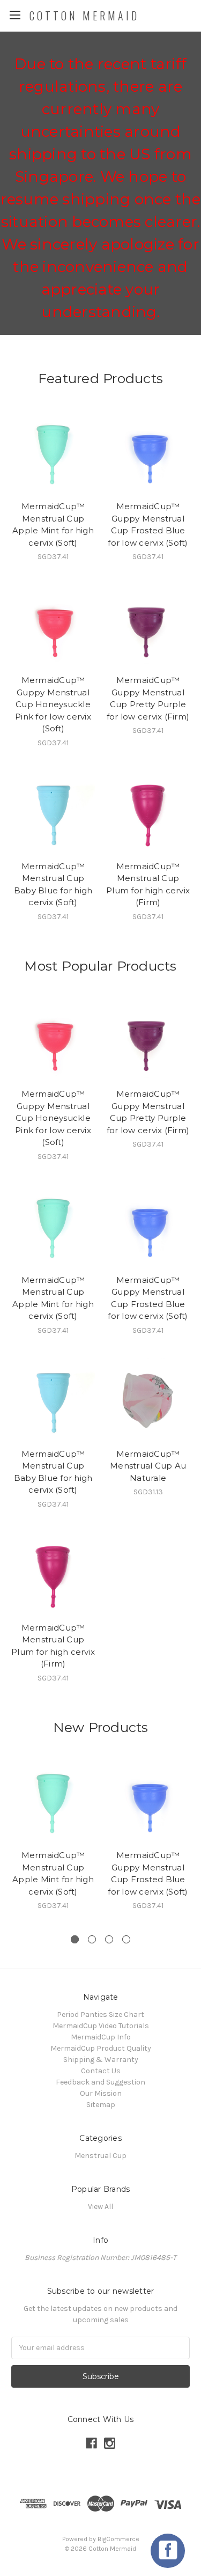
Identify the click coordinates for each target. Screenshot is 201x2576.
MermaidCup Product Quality (101, 2048)
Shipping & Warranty (101, 2060)
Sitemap (101, 2105)
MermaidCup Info (101, 2037)
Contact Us (101, 2071)
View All (100, 2207)
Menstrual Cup (100, 2156)
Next (190, 1842)
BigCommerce (118, 2539)
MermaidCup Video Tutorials (101, 2026)
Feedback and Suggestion (100, 2082)
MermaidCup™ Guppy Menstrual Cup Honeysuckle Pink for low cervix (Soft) (53, 704)
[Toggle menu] (15, 15)
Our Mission (101, 2093)
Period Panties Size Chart (100, 2014)
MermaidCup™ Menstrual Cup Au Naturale (148, 1466)
